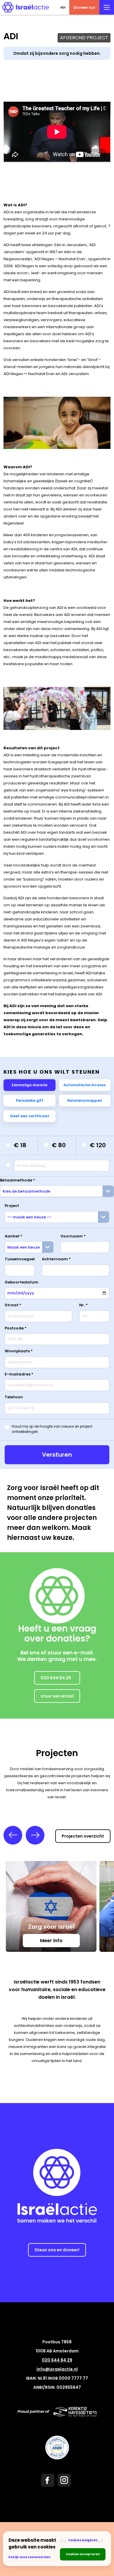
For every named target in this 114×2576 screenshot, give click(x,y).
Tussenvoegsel (20, 1259)
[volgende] (35, 1835)
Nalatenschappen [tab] (85, 1100)
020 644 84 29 (56, 1678)
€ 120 (98, 1145)
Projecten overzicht (83, 1836)
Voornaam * (73, 1236)
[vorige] (13, 1835)
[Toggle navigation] (107, 7)
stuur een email (57, 1696)
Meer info (51, 1941)
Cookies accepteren (83, 2554)
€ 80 (59, 1145)
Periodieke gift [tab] (30, 1100)
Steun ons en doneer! (57, 2250)
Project (12, 1206)
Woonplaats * (19, 1351)
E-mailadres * (19, 1374)
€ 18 (20, 1145)
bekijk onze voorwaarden (29, 2557)
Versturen (57, 1455)
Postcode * (16, 1328)
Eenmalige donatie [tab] (30, 1085)
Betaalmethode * (18, 1180)
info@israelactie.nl (57, 2369)
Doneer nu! (84, 7)
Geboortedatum (21, 1282)
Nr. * (83, 1305)
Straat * (13, 1305)
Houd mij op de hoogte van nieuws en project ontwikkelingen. (52, 1429)
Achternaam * (56, 1259)
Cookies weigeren (83, 2540)
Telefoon (14, 1397)
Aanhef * (14, 1236)
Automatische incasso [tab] (85, 1085)
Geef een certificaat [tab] (30, 1116)
